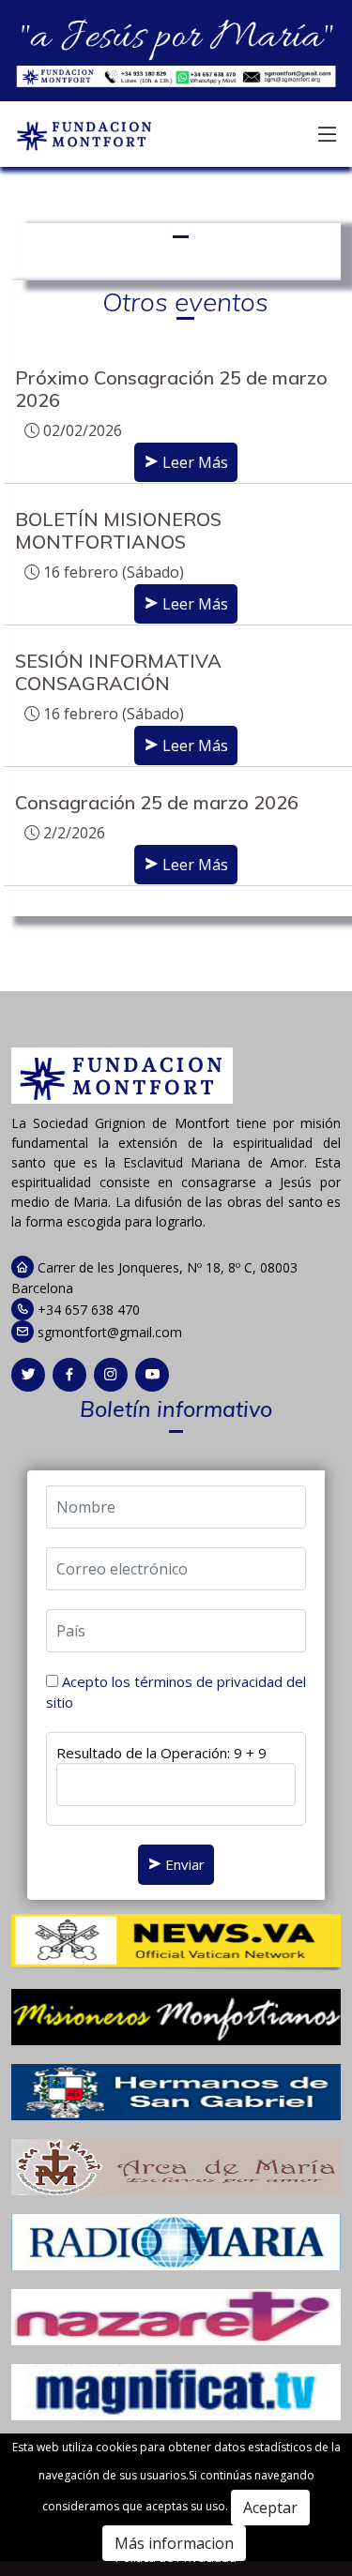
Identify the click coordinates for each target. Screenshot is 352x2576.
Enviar (183, 1864)
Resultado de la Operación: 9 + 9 (161, 1753)
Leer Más (193, 462)
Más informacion (174, 2543)
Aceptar (270, 2508)
